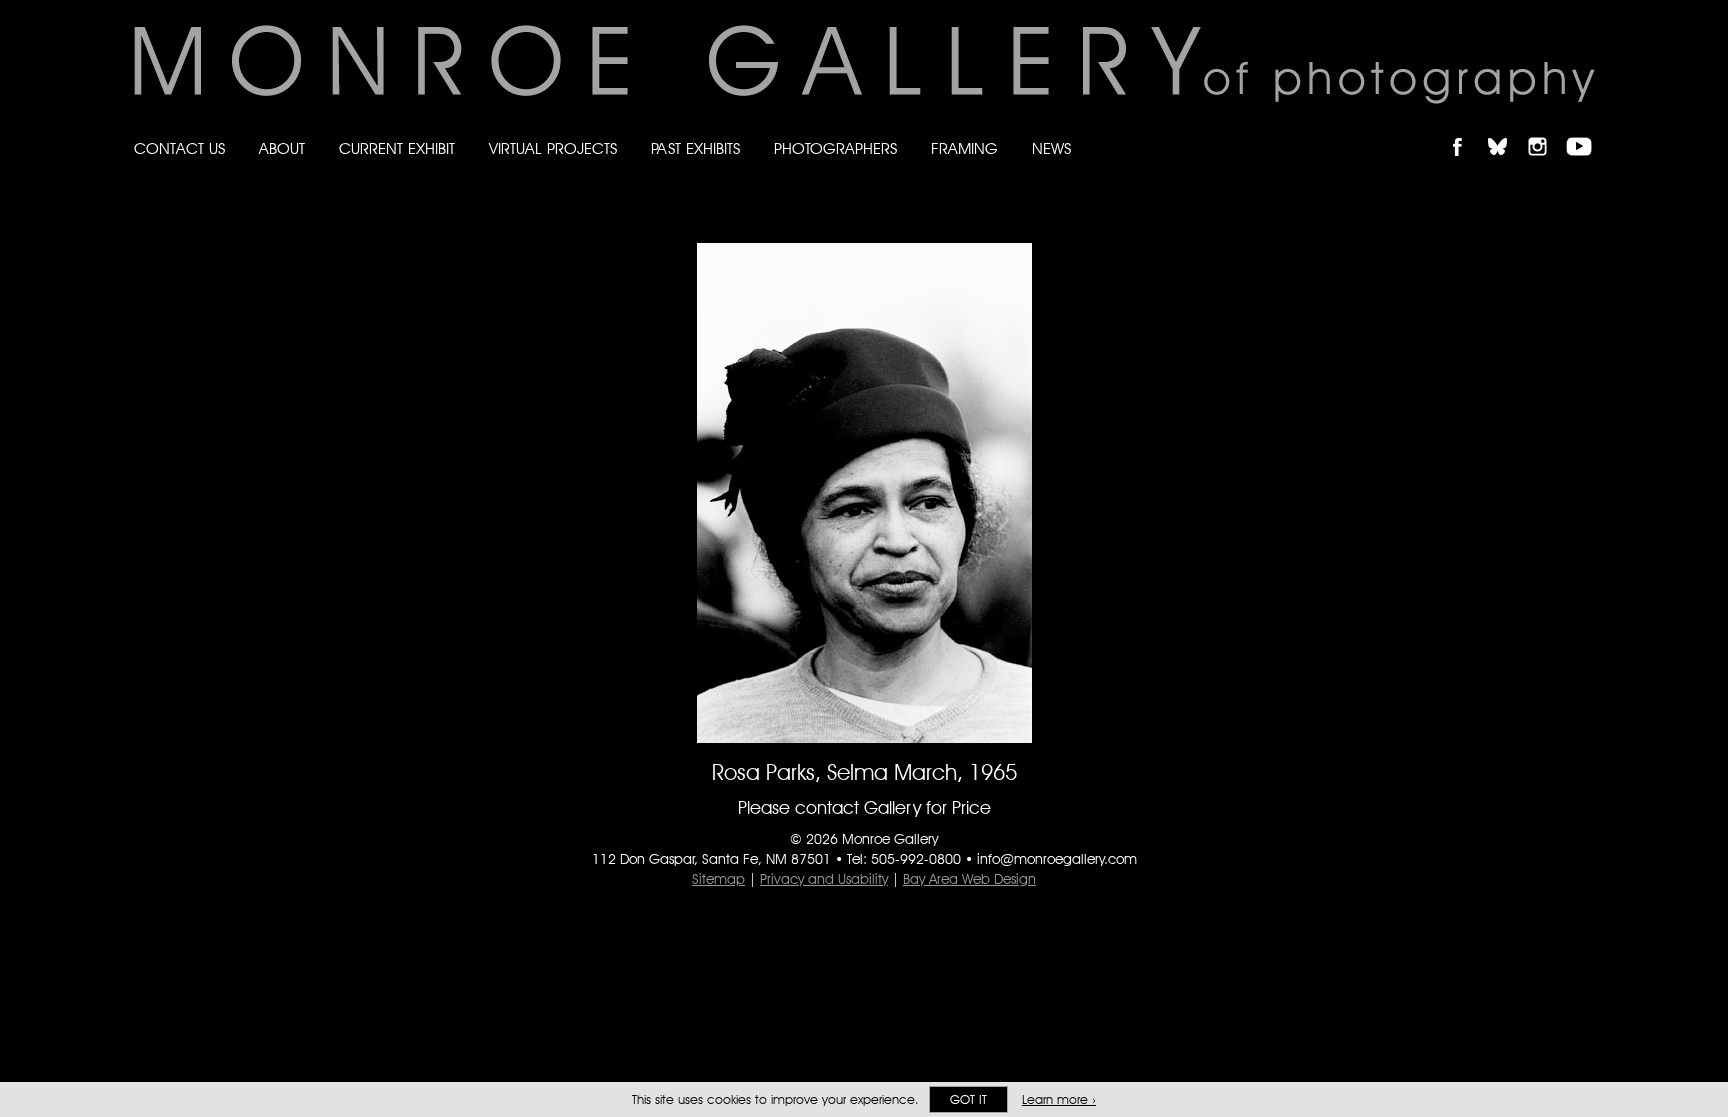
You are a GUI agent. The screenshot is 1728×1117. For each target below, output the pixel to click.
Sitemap (718, 879)
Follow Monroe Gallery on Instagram (1546, 129)
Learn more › (1059, 1099)
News (1051, 148)
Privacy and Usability (824, 879)
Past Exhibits (695, 148)
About (282, 148)
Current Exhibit (397, 148)
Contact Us (179, 148)
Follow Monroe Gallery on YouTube (1586, 129)
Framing (964, 148)
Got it (968, 1099)
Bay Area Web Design (969, 879)
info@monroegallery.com (1057, 859)
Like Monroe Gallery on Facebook (1466, 129)
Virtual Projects (553, 148)
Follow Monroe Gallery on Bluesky (1507, 129)
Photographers (835, 148)
